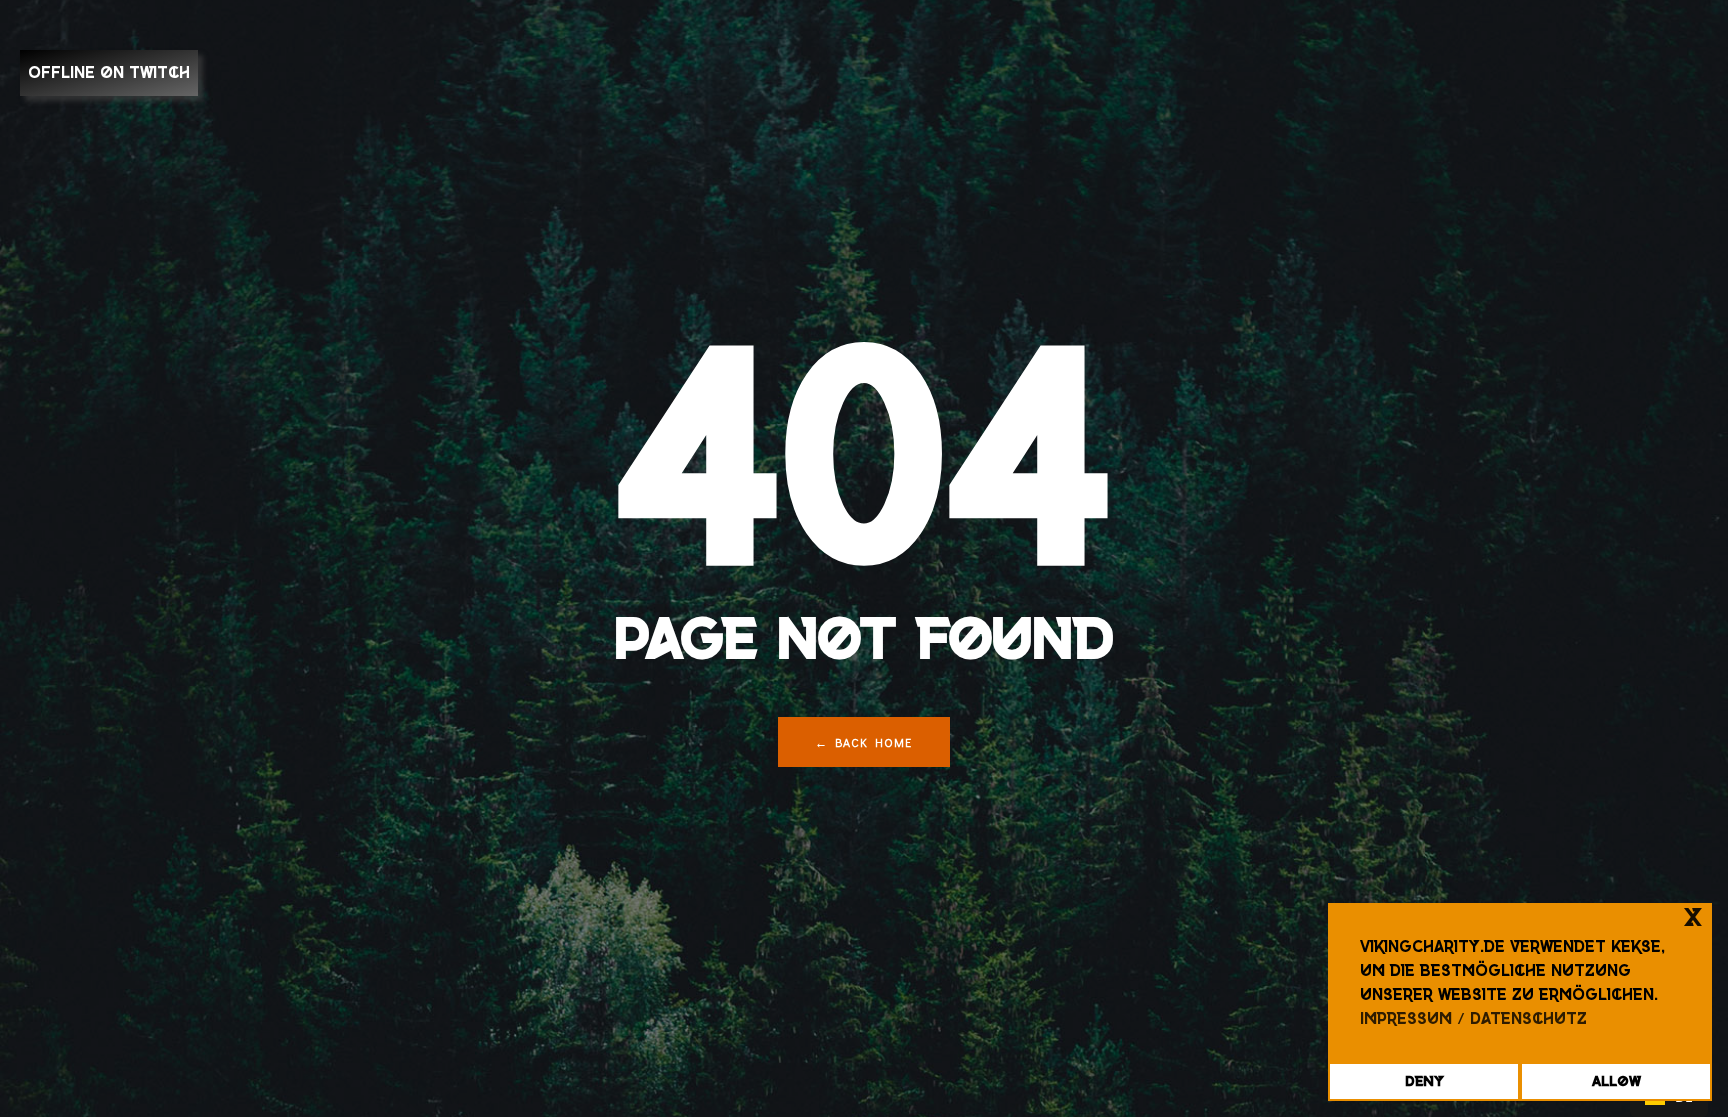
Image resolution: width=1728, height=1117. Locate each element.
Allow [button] (1616, 1081)
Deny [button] (1424, 1081)
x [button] (1693, 917)
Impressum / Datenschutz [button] (1473, 1018)
